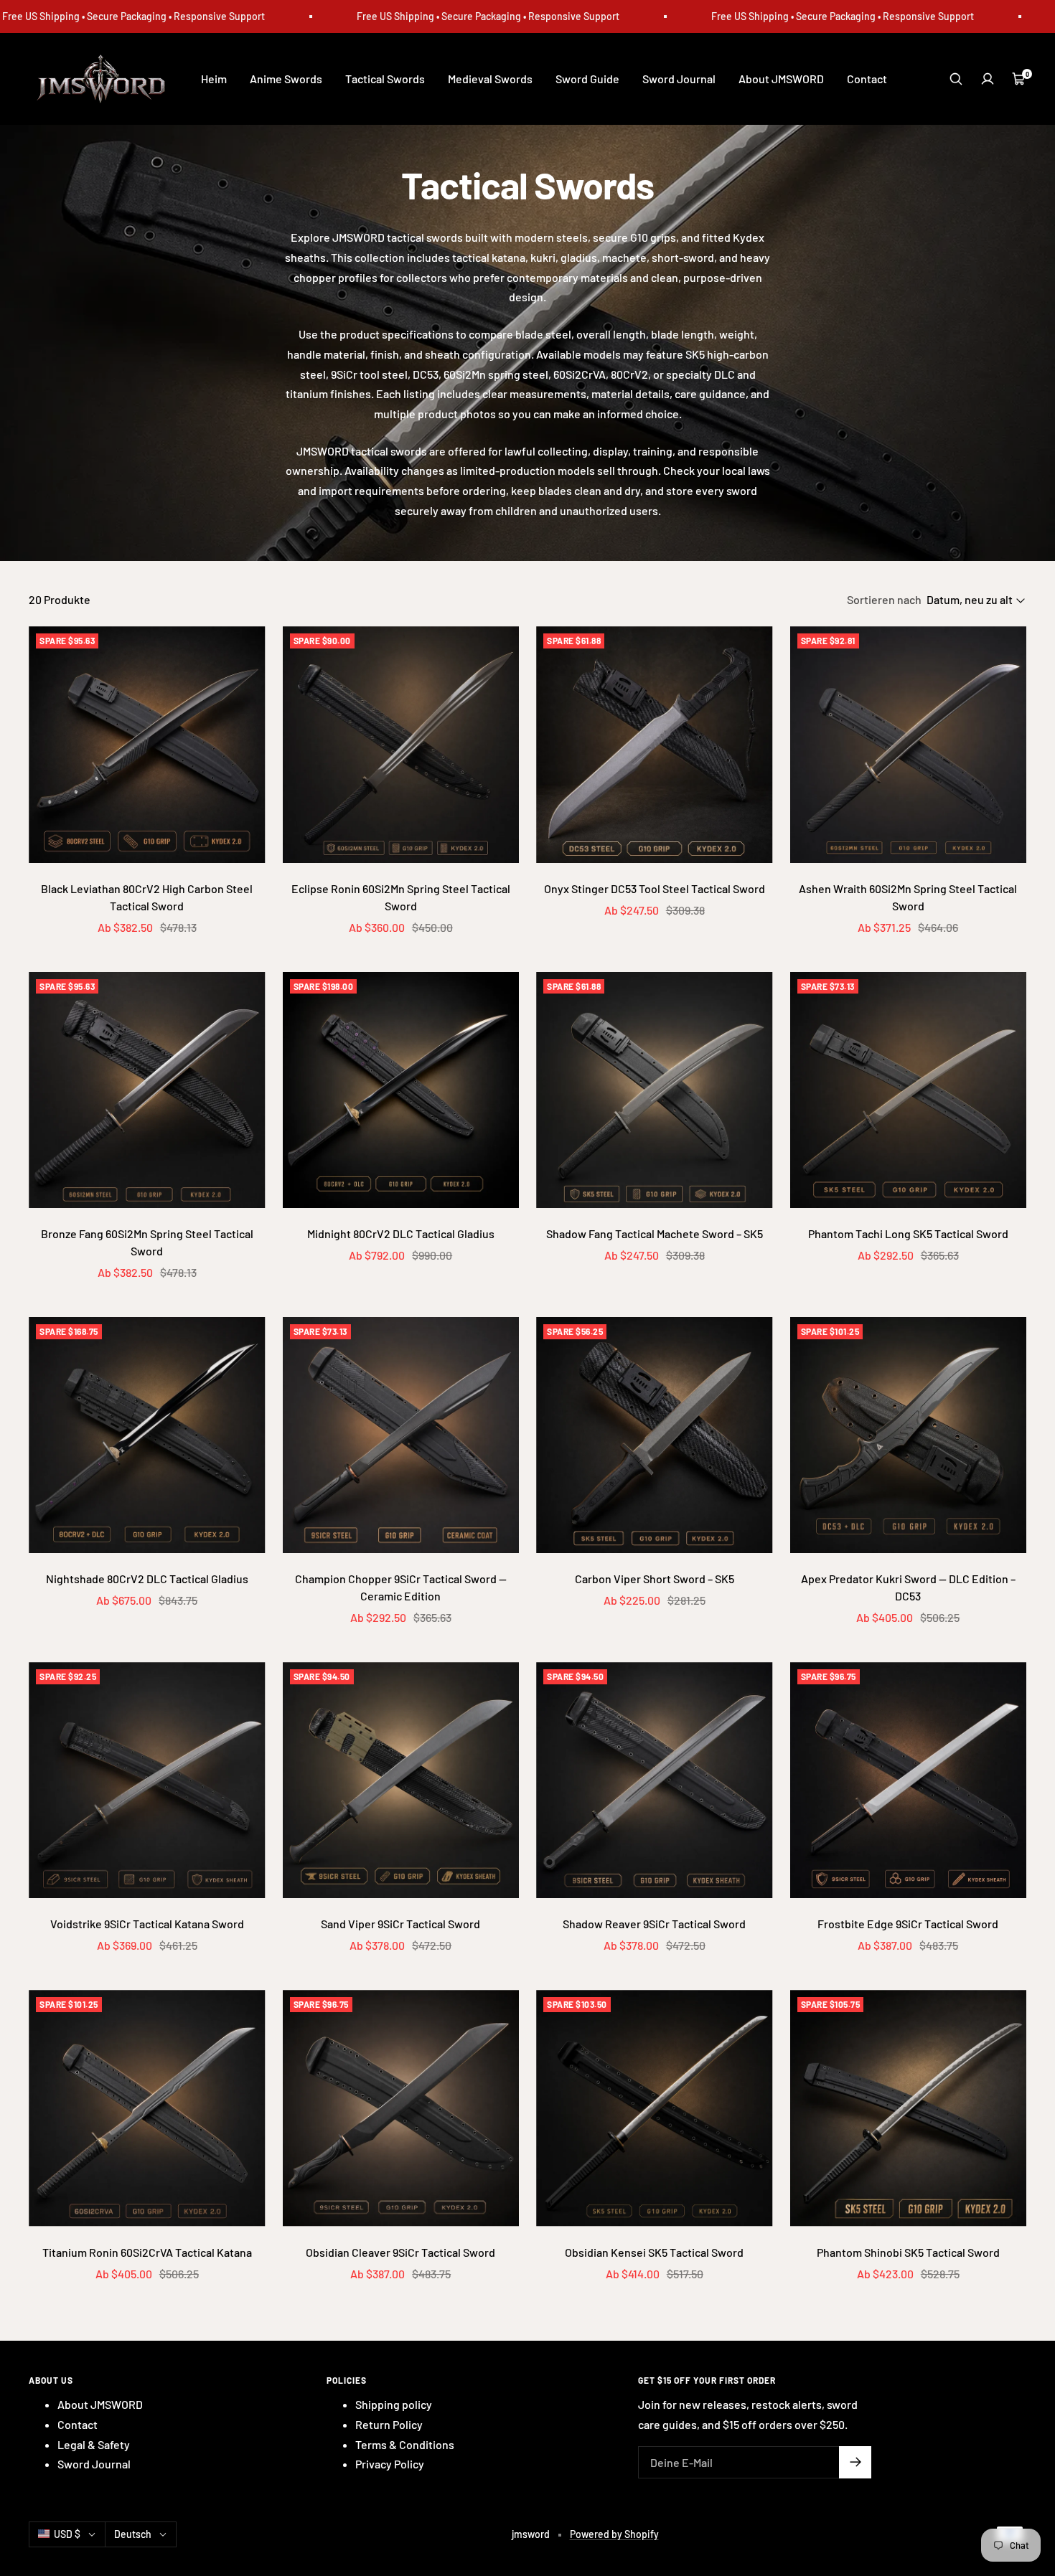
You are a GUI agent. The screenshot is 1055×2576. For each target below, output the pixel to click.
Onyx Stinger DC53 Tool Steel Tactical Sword (655, 888)
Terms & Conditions (405, 2444)
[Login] (988, 79)
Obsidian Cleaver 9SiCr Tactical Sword (400, 2252)
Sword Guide (587, 79)
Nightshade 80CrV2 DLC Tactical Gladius (147, 1579)
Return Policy (389, 2424)
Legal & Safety (94, 2444)
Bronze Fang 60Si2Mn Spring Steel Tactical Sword (147, 1242)
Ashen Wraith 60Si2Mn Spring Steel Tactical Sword (908, 897)
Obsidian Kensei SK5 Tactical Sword (654, 2252)
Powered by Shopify (614, 2534)
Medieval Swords (490, 79)
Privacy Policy (390, 2464)
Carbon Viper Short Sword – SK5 (655, 1579)
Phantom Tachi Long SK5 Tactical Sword (908, 1233)
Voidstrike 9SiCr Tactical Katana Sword (147, 1924)
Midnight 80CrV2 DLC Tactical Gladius (401, 1233)
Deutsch (133, 2534)
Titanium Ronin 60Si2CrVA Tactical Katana (147, 2252)
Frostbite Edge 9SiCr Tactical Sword (908, 1924)
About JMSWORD (781, 79)
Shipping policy (394, 2404)
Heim (214, 79)
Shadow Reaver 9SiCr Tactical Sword (654, 1924)
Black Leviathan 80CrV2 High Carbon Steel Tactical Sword (147, 897)
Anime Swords (286, 79)
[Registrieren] (855, 2462)
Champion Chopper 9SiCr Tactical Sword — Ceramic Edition (401, 1587)
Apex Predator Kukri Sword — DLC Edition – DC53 (908, 1587)
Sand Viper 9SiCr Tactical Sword (400, 1924)
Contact (867, 79)
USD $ (67, 2534)
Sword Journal (679, 79)
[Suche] (956, 79)
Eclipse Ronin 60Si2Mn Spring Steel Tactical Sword (401, 897)
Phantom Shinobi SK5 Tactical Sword (908, 2252)
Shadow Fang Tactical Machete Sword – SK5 (655, 1233)
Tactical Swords (385, 79)
